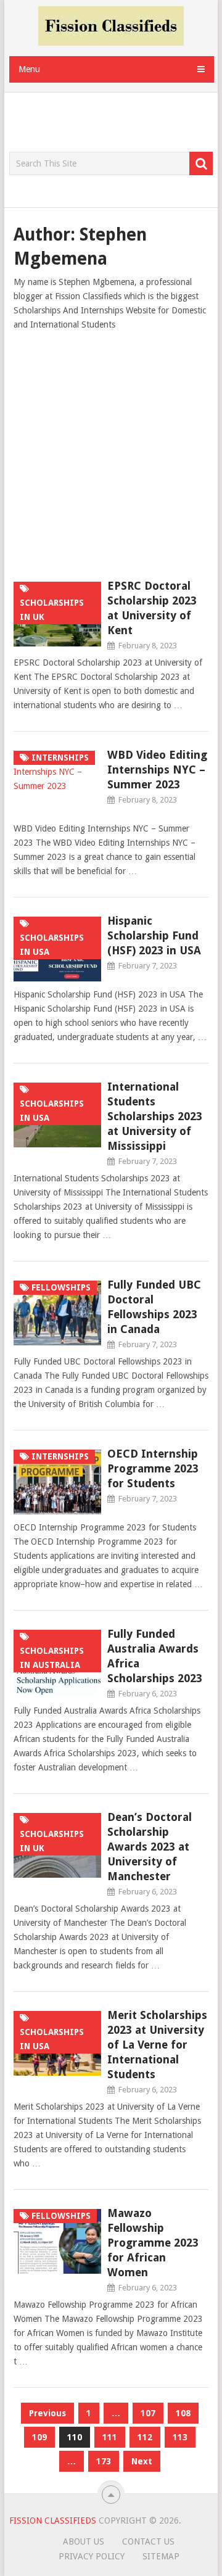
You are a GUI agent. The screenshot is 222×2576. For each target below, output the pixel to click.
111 (110, 2437)
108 (183, 2413)
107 (148, 2413)
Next (142, 2461)
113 (180, 2437)
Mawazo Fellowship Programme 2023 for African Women (153, 2243)
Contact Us (148, 2541)
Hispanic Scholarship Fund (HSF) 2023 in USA (154, 935)
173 (104, 2461)
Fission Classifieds (53, 2520)
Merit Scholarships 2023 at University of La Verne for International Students (157, 2045)
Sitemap (161, 2556)
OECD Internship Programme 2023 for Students (153, 1468)
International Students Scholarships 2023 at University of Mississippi (155, 1116)
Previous (47, 2413)
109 (39, 2437)
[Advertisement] (116, 123)
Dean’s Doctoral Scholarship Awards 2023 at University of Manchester (150, 1847)
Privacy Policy (92, 2556)
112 (145, 2437)
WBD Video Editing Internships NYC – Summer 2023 (157, 770)
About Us (84, 2541)
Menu (29, 69)
